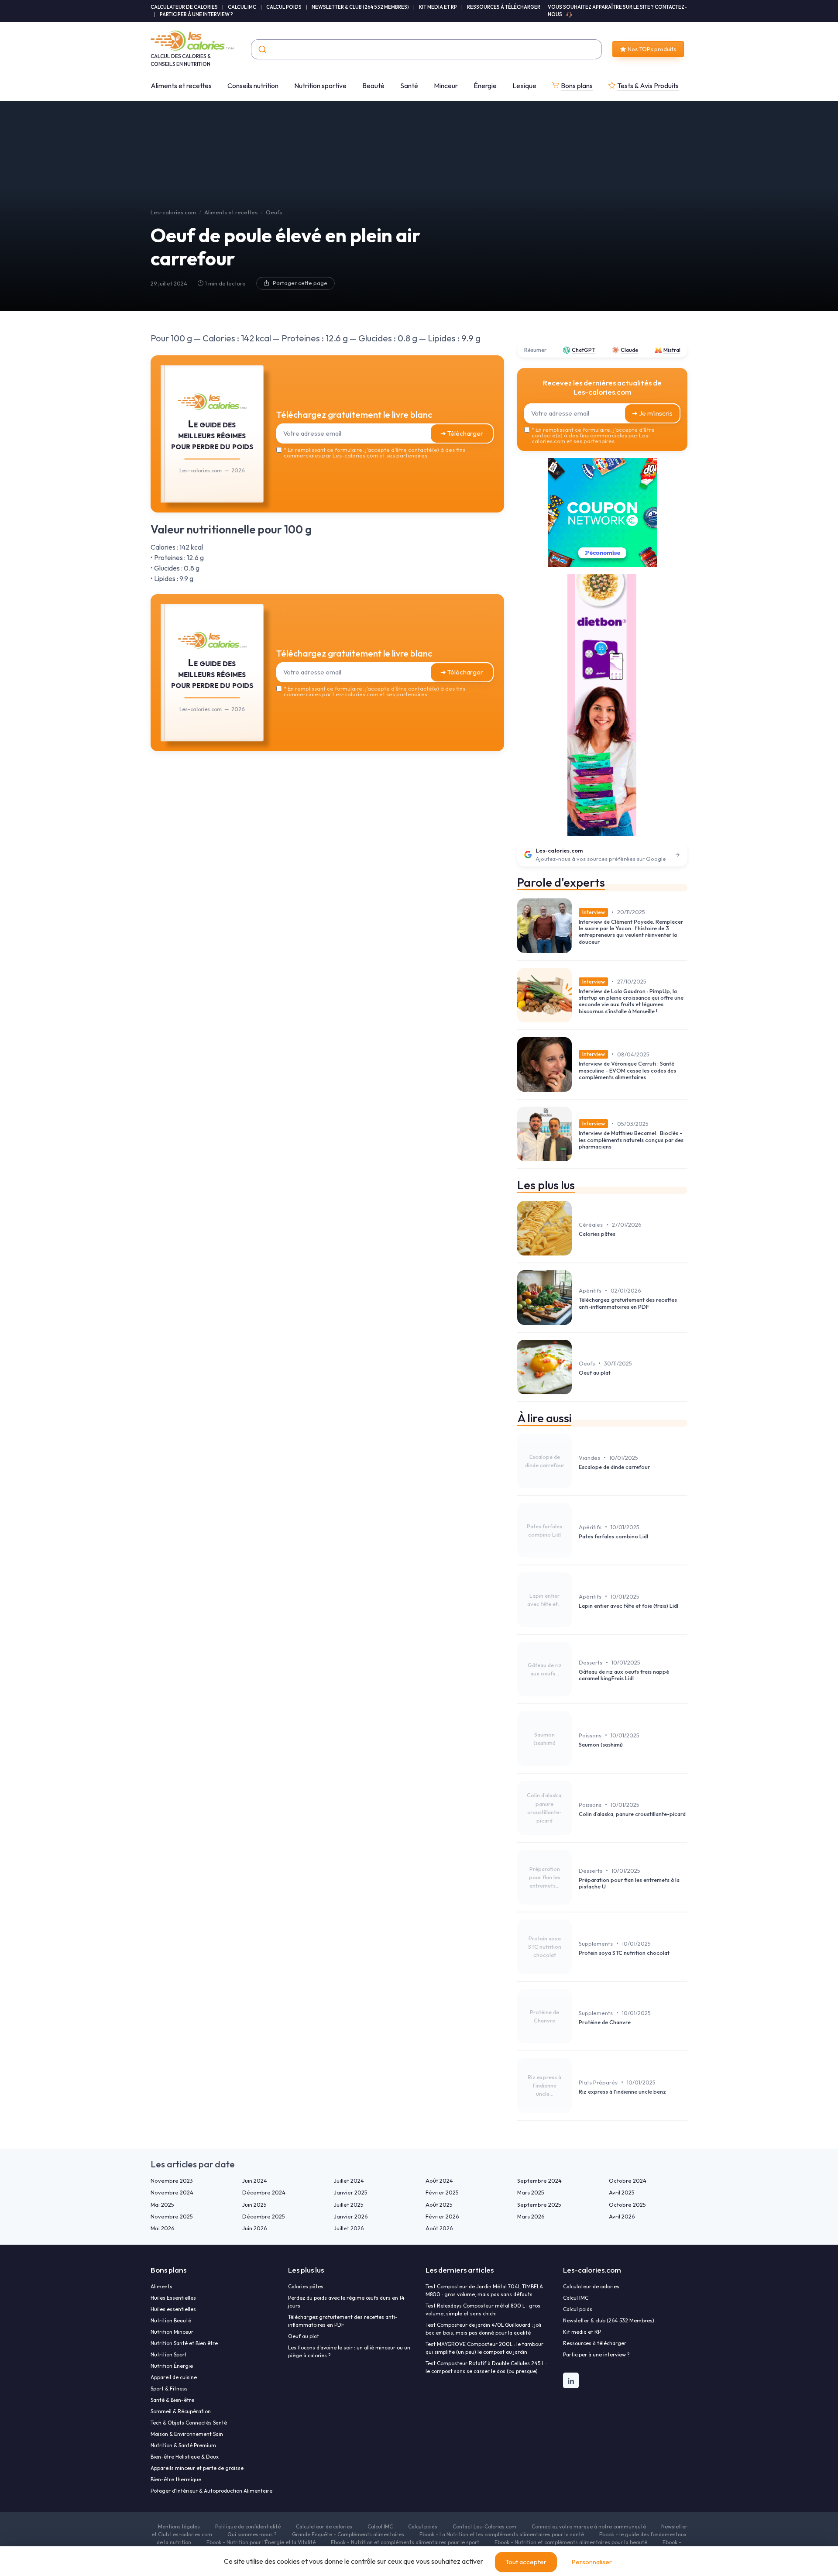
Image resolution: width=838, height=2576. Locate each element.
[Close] (577, 1223)
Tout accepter (526, 2562)
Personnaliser (592, 2562)
